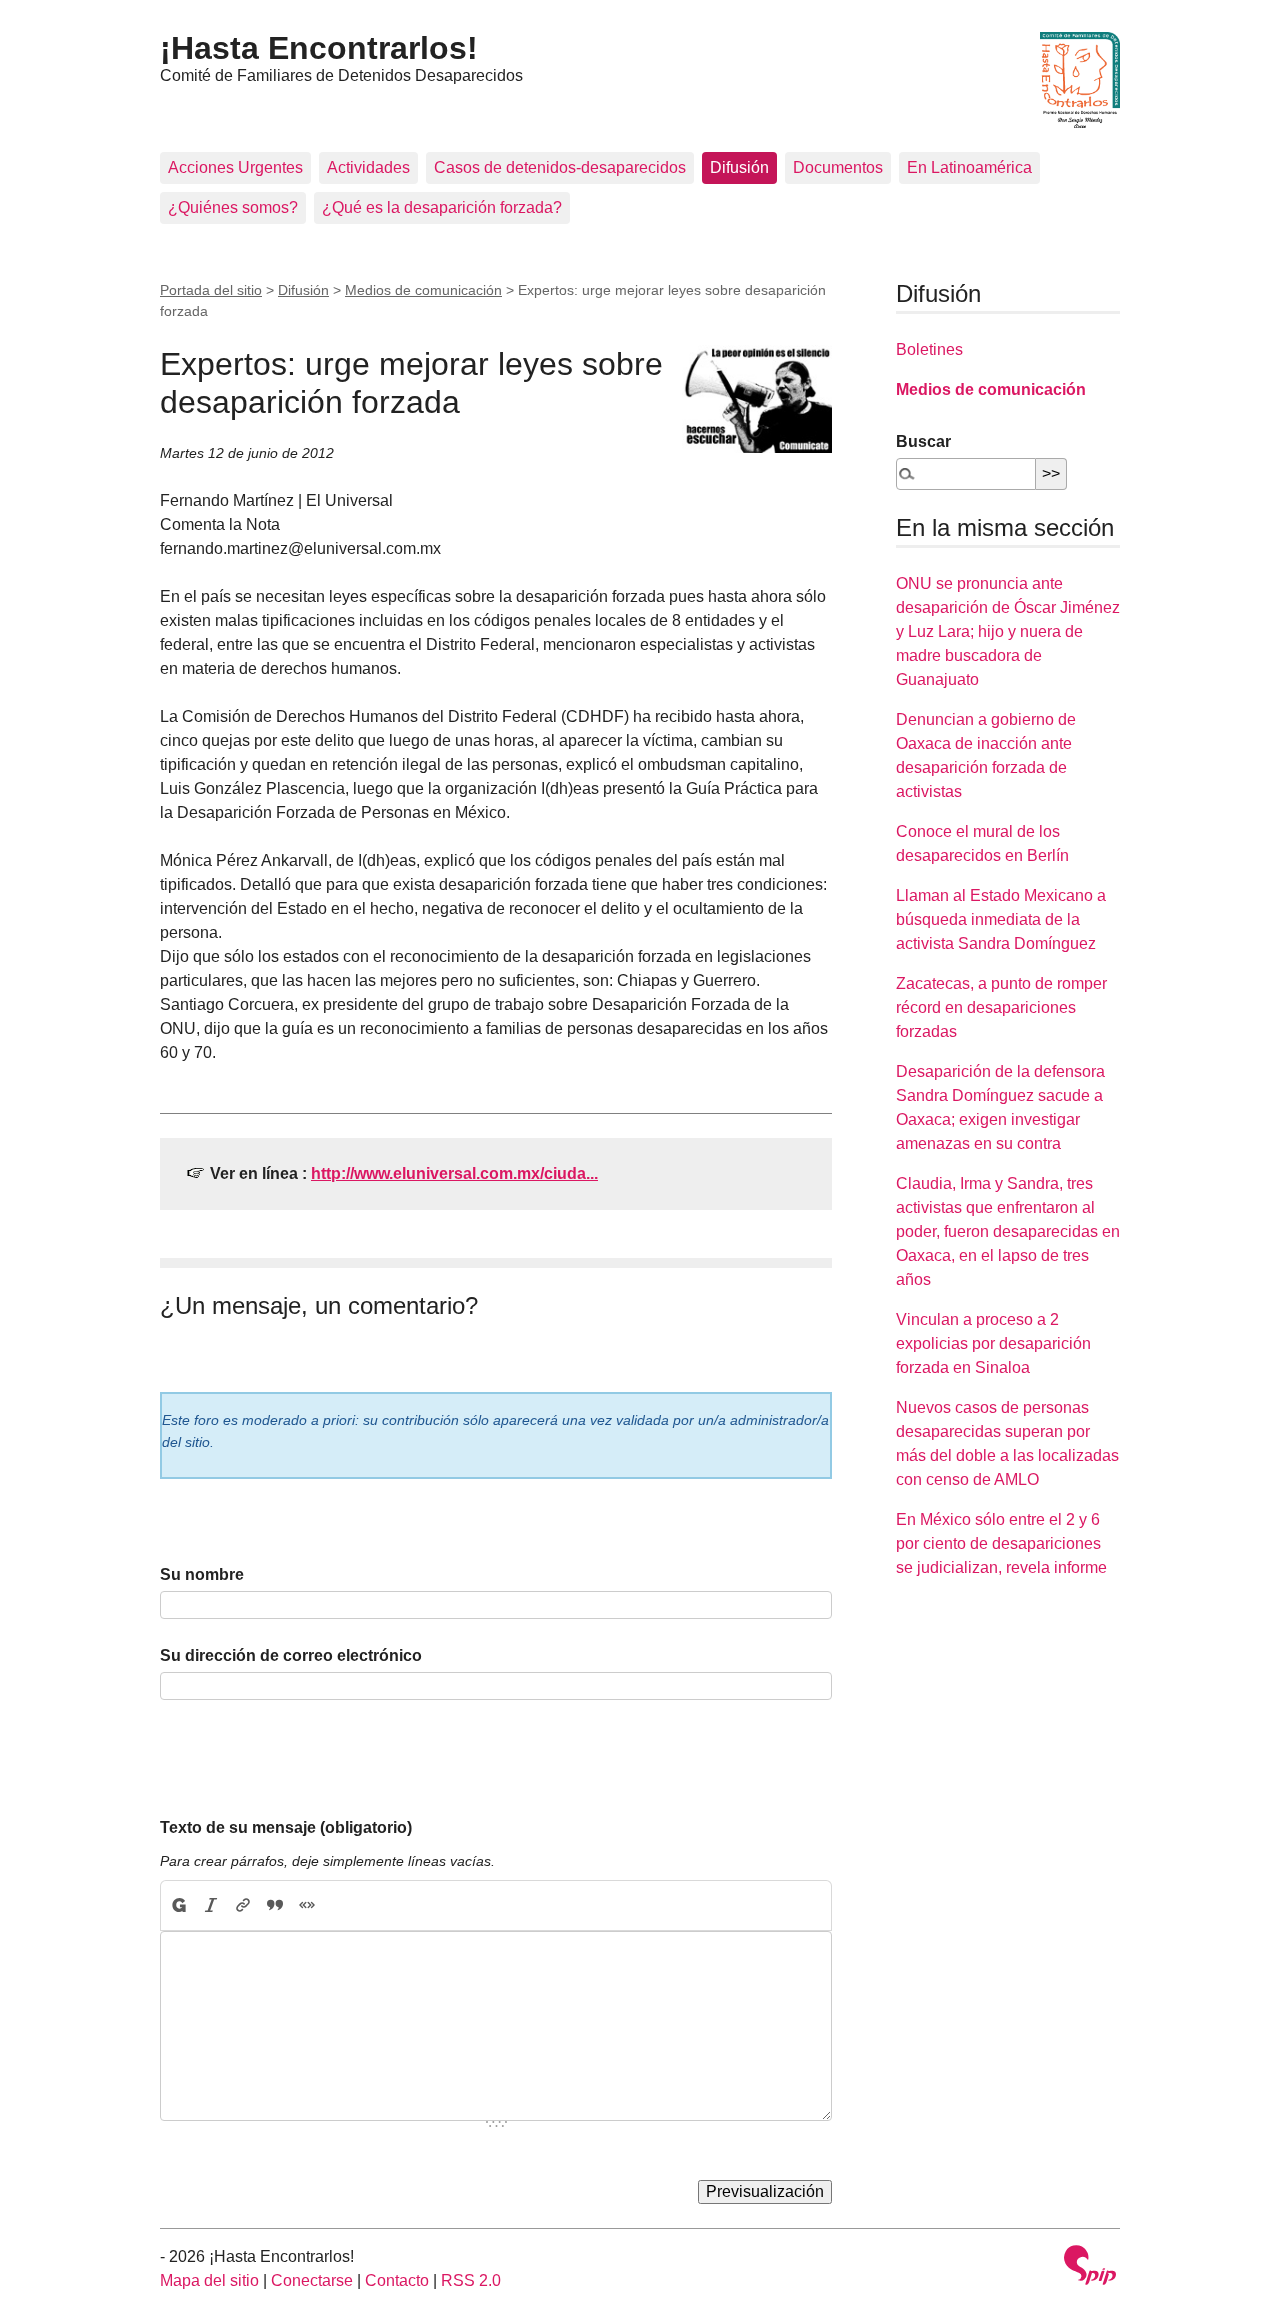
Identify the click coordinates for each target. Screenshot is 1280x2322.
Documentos (838, 167)
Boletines (929, 349)
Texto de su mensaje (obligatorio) (286, 1827)
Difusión (739, 167)
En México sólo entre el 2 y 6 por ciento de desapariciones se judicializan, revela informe (1001, 1543)
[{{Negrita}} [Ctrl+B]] (178, 1906)
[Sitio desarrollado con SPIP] (1090, 2267)
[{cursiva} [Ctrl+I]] (211, 1906)
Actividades (368, 167)
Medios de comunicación (423, 290)
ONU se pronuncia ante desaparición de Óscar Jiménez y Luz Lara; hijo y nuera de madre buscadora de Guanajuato (1008, 631)
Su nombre (202, 1574)
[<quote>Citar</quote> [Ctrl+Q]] (275, 1906)
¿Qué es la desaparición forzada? (442, 207)
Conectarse (312, 2280)
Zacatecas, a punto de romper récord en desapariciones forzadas (1001, 1007)
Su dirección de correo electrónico (291, 1655)
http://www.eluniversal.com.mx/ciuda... (454, 1173)
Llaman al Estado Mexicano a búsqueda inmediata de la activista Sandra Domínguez (1001, 919)
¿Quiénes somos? (233, 207)
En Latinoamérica (969, 167)
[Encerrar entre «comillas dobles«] (307, 1906)
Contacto (397, 2280)
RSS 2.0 (471, 2280)
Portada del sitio (211, 290)
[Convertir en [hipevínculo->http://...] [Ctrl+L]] (243, 1906)
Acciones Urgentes (235, 167)
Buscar (923, 441)
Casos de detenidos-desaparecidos (560, 167)
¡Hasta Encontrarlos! (319, 48)
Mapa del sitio (209, 2280)
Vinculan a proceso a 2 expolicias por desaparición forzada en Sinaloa (993, 1343)
